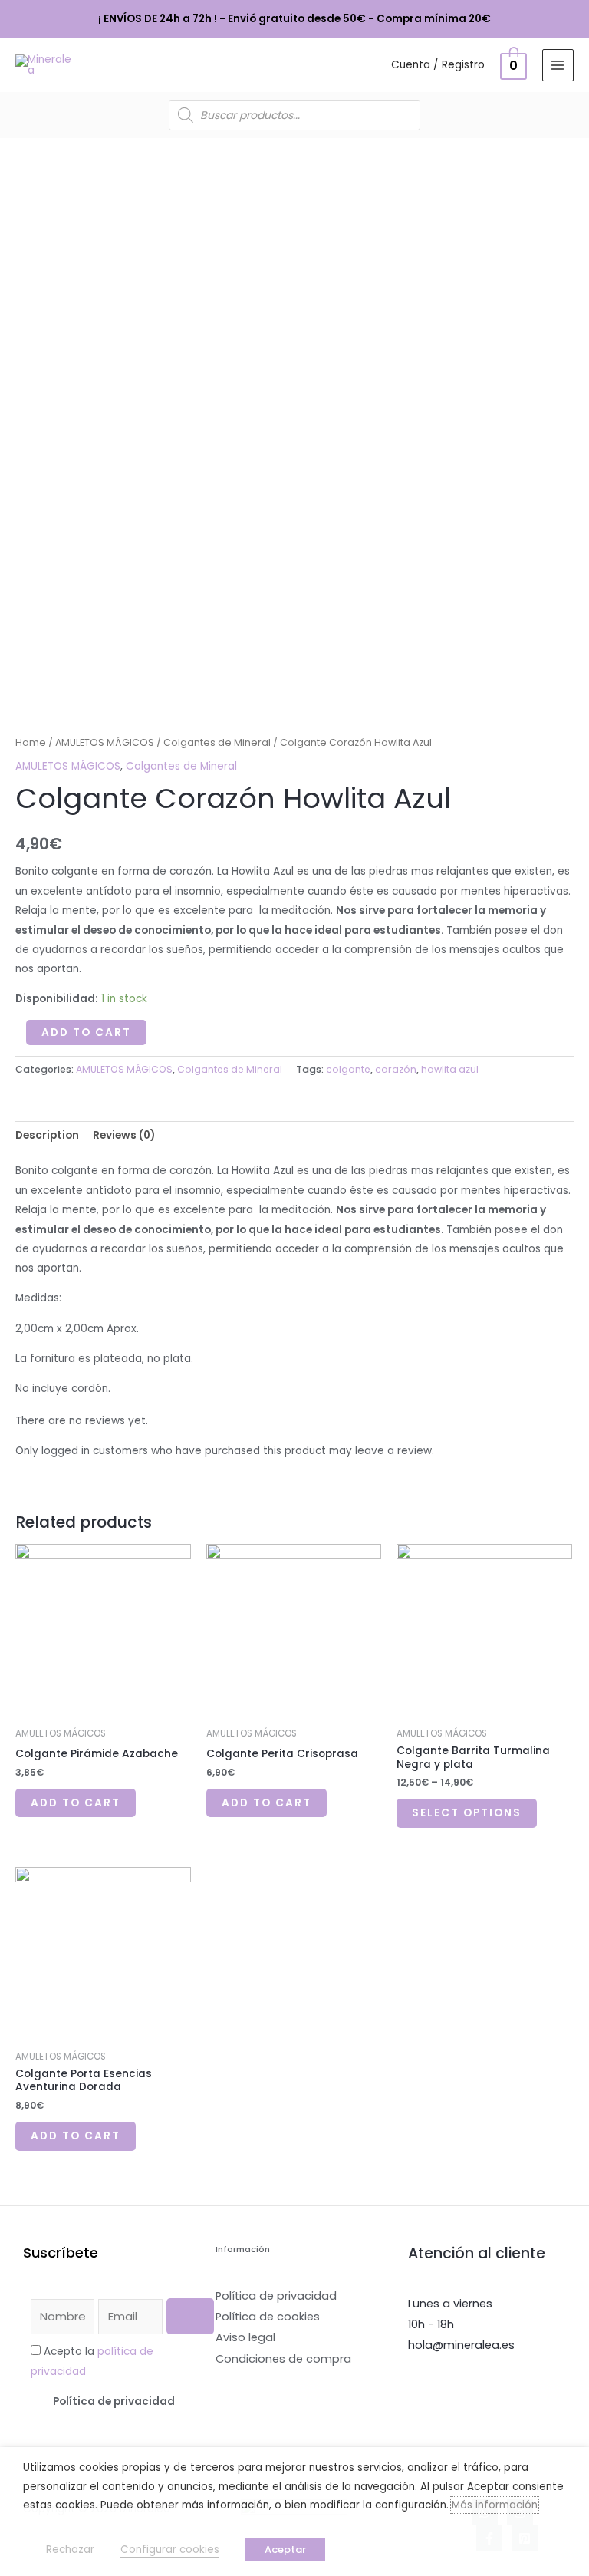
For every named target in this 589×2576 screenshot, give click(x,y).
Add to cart (86, 1032)
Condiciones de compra (283, 2359)
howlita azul (450, 1069)
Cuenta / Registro (438, 65)
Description (47, 1135)
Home (31, 742)
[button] (114, 2402)
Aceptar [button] (285, 2550)
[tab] (47, 1136)
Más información (495, 2505)
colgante (348, 1069)
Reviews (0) (124, 1135)
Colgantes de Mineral (217, 742)
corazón (396, 1069)
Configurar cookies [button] (170, 2550)
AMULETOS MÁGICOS (105, 742)
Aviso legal (245, 2337)
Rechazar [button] (70, 2550)
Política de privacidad (114, 2401)
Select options (467, 1813)
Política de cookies (268, 2317)
